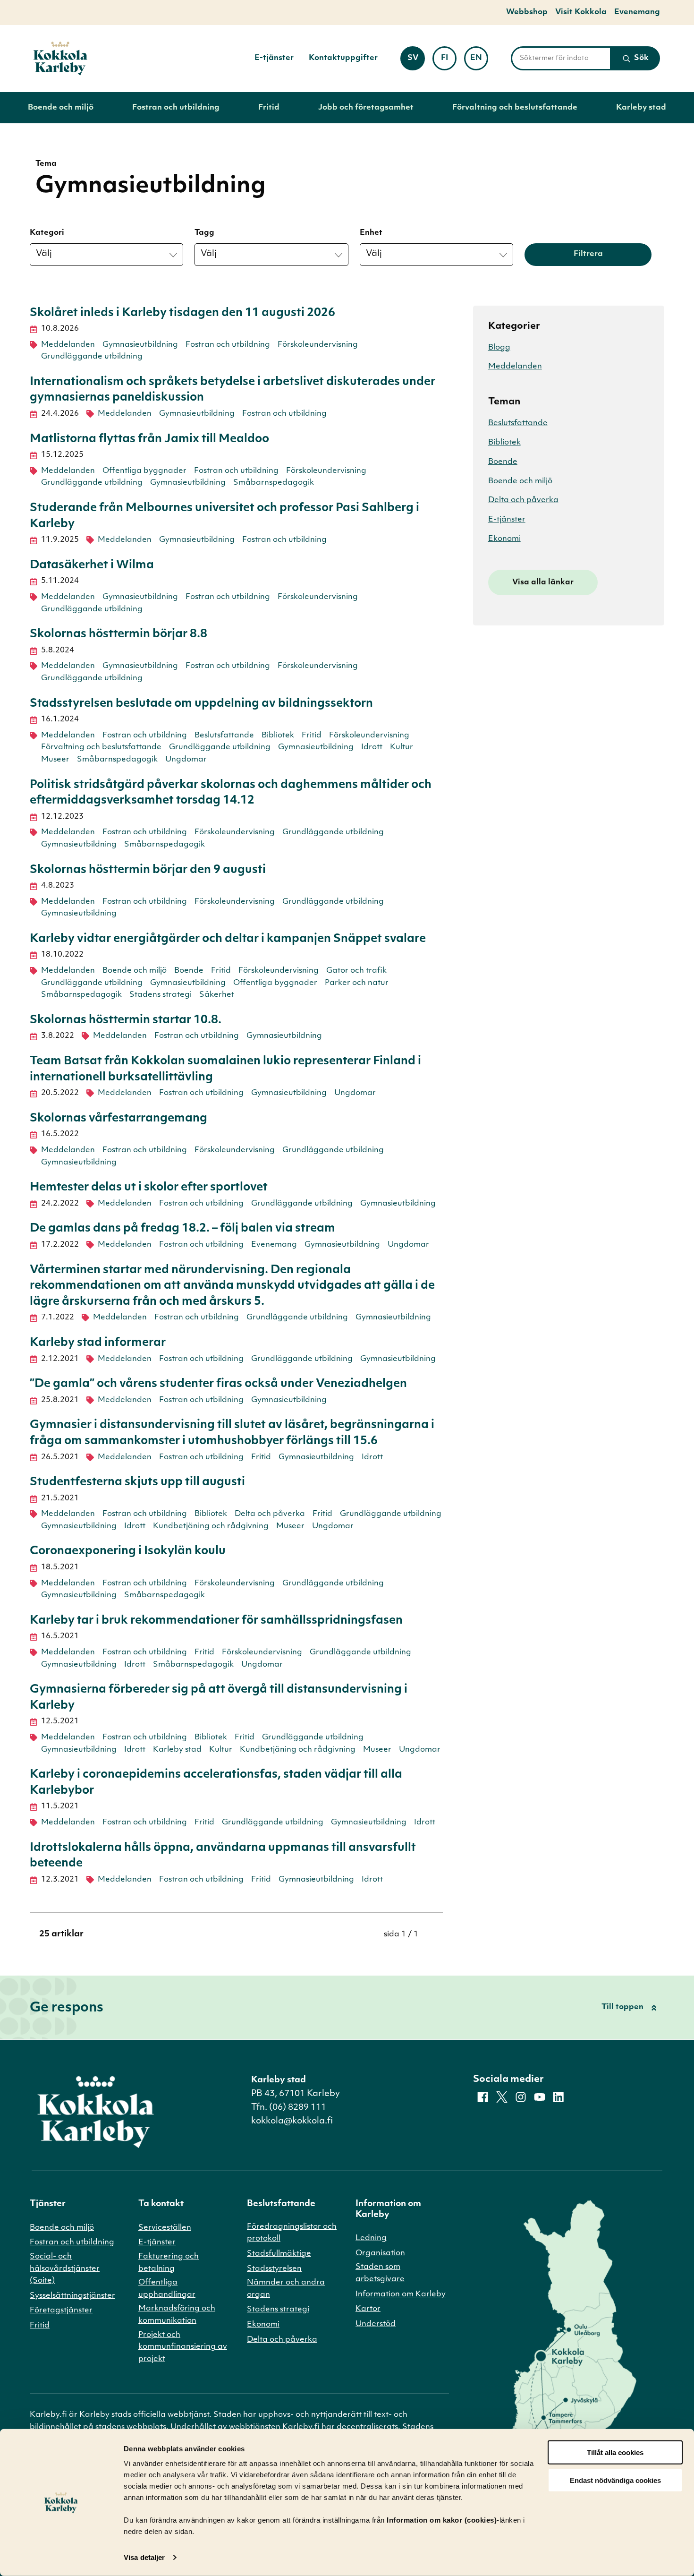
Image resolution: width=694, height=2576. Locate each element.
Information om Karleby (401, 2294)
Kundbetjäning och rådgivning (211, 1526)
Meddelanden (68, 345)
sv (416, 61)
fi (449, 61)
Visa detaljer (144, 2557)
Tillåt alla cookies (615, 2452)
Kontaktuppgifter (343, 58)
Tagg (204, 233)
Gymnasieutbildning (140, 345)
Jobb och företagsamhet (366, 108)
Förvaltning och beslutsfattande (515, 108)
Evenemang (637, 12)
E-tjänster (274, 58)
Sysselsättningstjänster (72, 2296)
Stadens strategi (161, 995)
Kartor (368, 2309)
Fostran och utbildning (176, 108)
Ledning (371, 2238)
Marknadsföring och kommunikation (177, 2315)
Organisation (380, 2253)
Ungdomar (186, 760)
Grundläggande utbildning (92, 357)
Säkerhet (217, 995)
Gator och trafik (356, 971)
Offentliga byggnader (144, 471)
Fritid (269, 108)
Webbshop (527, 12)
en (479, 61)
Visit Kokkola (581, 12)
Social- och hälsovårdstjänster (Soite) (65, 2269)
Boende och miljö (61, 108)
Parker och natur (357, 983)
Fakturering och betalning (169, 2263)
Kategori (47, 233)
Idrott (372, 747)
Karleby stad (641, 108)
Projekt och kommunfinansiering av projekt (183, 2347)
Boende (189, 971)
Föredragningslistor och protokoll (292, 2233)
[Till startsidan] (60, 59)
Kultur (402, 747)
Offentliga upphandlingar (167, 2289)
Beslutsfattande (224, 736)
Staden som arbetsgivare (380, 2273)
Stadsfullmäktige (279, 2254)
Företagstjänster (61, 2311)
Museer (55, 760)
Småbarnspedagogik (274, 483)
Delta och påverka (270, 1514)
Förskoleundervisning (318, 345)
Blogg (499, 348)
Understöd (376, 2324)
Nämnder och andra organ (286, 2289)
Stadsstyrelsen (274, 2269)
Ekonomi (504, 539)
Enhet (371, 233)
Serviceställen (165, 2228)
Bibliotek (278, 736)
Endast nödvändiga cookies (615, 2480)
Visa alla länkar (543, 582)
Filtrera (588, 254)
